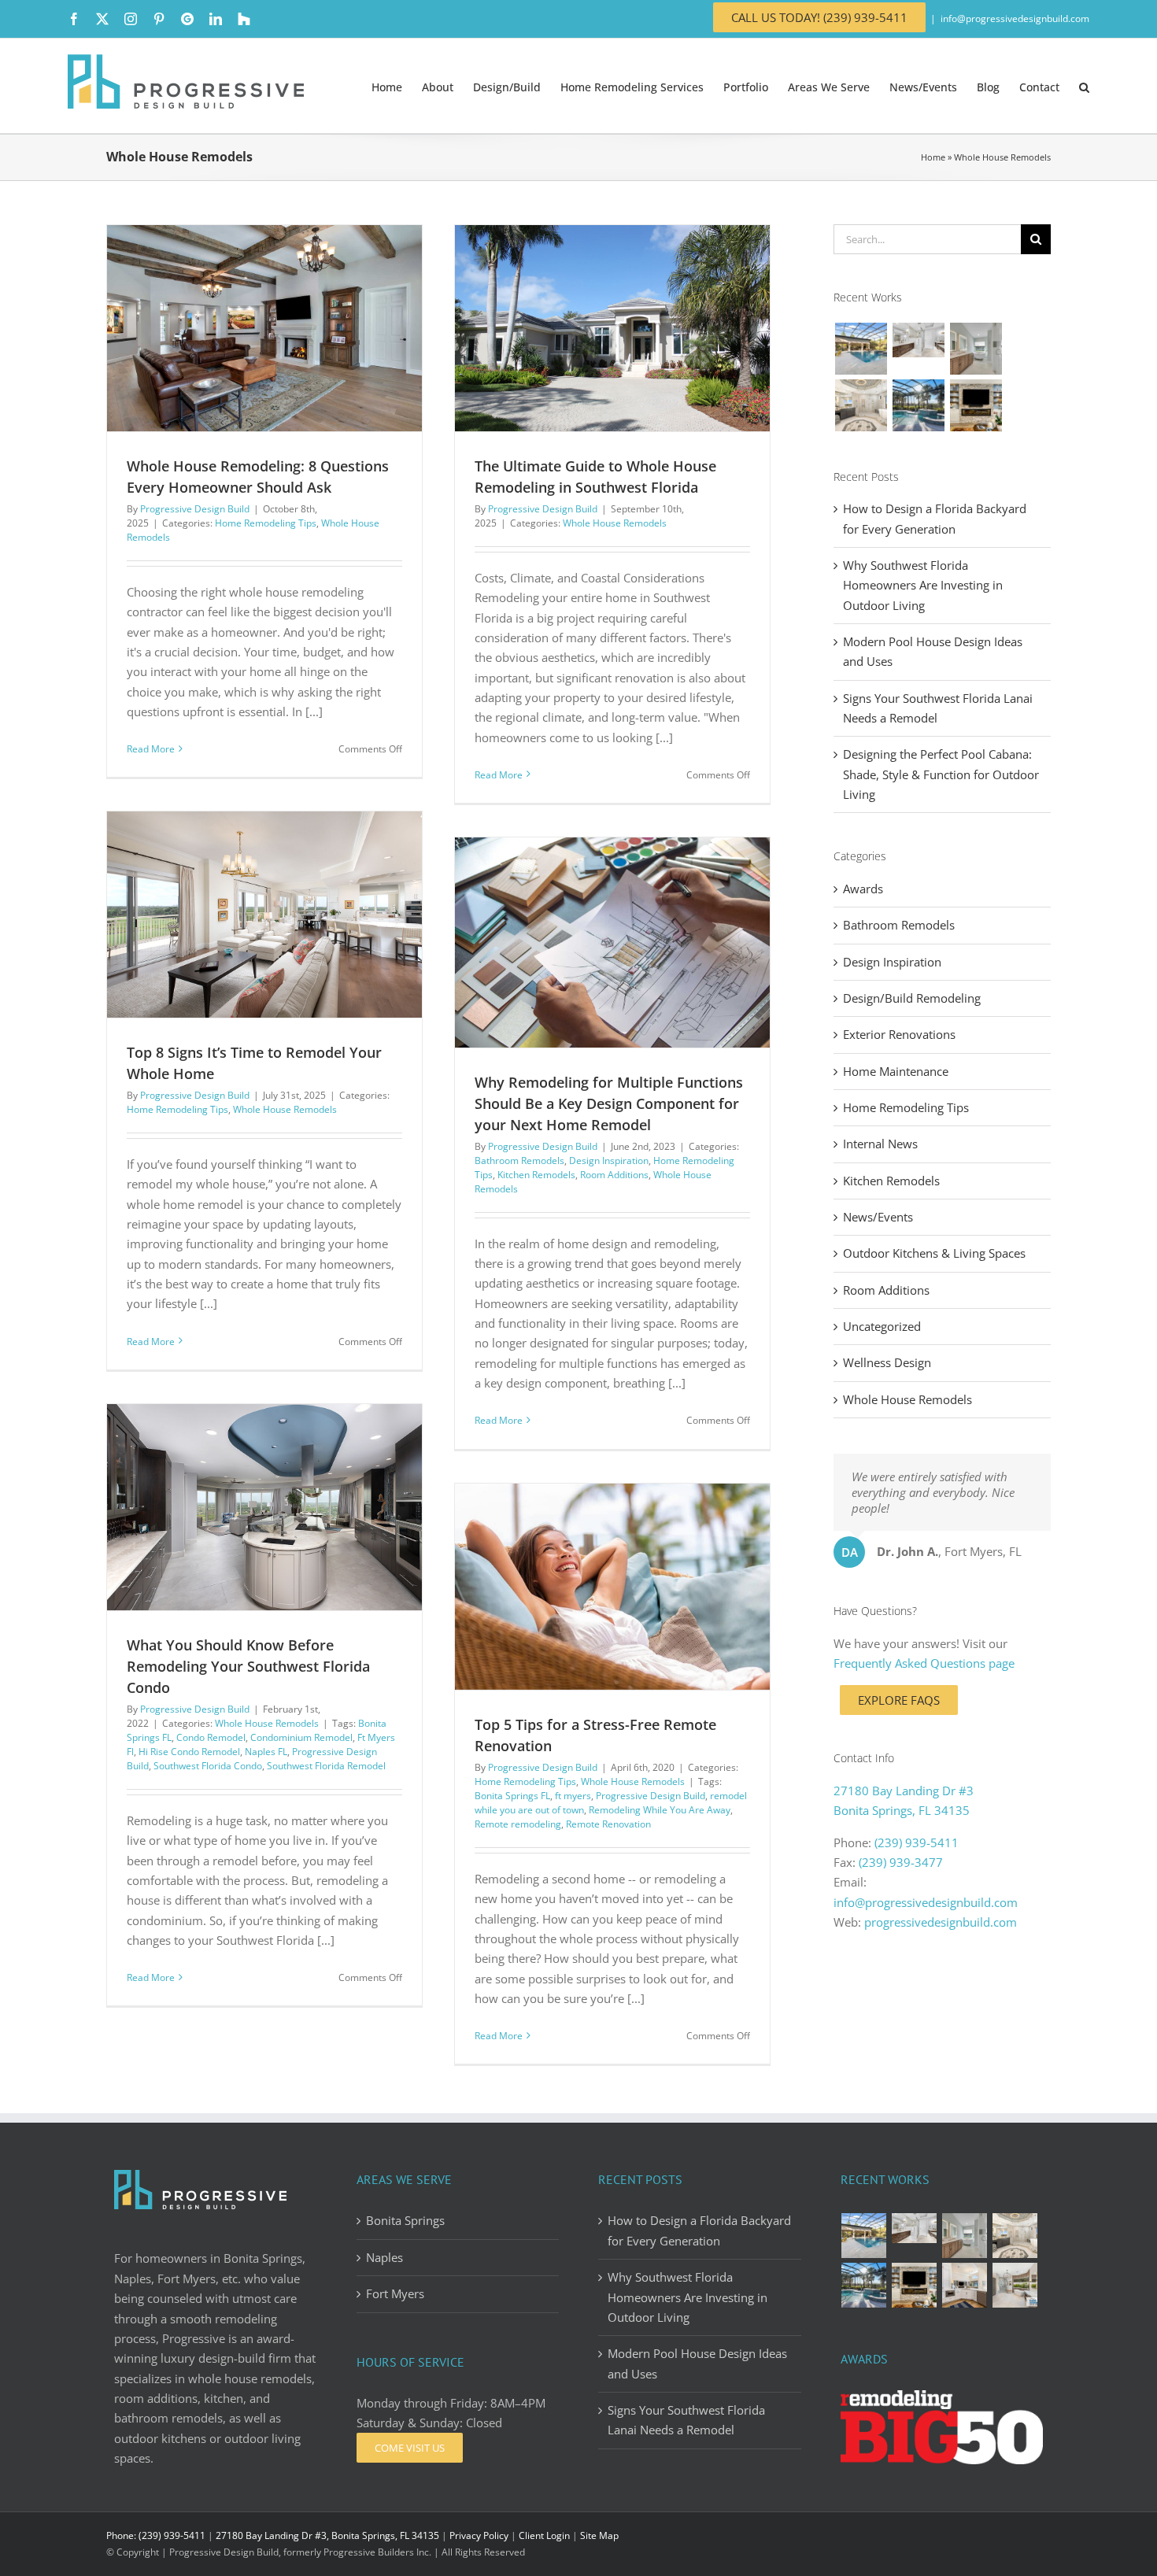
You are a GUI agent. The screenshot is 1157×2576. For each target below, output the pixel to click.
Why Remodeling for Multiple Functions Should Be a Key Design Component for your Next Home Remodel (609, 1103)
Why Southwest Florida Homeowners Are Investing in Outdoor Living (923, 585)
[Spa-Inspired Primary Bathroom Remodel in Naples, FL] (1015, 2285)
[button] (1084, 86)
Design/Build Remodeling (912, 998)
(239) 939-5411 (917, 1842)
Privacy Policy (479, 2535)
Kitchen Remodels (536, 1175)
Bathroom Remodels (519, 1160)
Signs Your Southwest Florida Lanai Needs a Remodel (686, 2420)
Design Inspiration (609, 1160)
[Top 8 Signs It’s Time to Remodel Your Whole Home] (264, 915)
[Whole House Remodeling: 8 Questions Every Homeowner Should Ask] (264, 328)
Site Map (599, 2535)
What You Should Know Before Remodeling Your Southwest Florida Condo (248, 1666)
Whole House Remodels (615, 523)
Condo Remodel (211, 1737)
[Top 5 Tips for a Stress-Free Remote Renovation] (612, 1587)
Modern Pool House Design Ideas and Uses (697, 2363)
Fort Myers (395, 2293)
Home (933, 157)
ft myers (573, 1796)
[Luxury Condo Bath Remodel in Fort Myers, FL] (918, 340)
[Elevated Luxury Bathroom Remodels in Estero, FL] (976, 349)
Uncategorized (882, 1326)
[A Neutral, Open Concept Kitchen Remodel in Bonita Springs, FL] (965, 2285)
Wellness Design (887, 1362)
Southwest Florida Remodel (326, 1766)
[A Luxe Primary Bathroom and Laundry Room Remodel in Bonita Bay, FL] (861, 405)
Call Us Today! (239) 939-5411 (819, 17)
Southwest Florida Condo (208, 1766)
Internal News (880, 1144)
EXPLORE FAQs (899, 1700)
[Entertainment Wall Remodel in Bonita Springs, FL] (976, 405)
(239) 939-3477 (901, 1862)
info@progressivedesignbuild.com (1015, 18)
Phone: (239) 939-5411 (156, 2535)
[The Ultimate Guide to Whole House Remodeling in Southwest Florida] (612, 328)
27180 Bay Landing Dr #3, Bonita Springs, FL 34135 (327, 2535)
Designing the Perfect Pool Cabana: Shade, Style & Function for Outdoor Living (941, 774)
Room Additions (614, 1175)
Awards (863, 889)
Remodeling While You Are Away (660, 1810)
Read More (151, 749)
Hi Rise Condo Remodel (189, 1752)
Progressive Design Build (195, 509)
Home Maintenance (896, 1071)
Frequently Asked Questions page (924, 1663)
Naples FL (266, 1752)
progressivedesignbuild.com (941, 1922)
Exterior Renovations (899, 1034)
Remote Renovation (608, 1824)
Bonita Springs (405, 2220)
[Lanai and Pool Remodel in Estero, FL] (918, 405)
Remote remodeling (518, 1824)
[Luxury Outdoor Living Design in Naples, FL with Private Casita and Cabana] (861, 349)
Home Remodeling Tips (266, 523)
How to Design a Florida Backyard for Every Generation (699, 2230)
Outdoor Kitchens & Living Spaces (934, 1253)
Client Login (544, 2535)
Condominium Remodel (301, 1737)
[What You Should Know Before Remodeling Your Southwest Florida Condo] (264, 1507)
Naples (384, 2257)
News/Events (878, 1217)
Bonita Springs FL (512, 1796)
